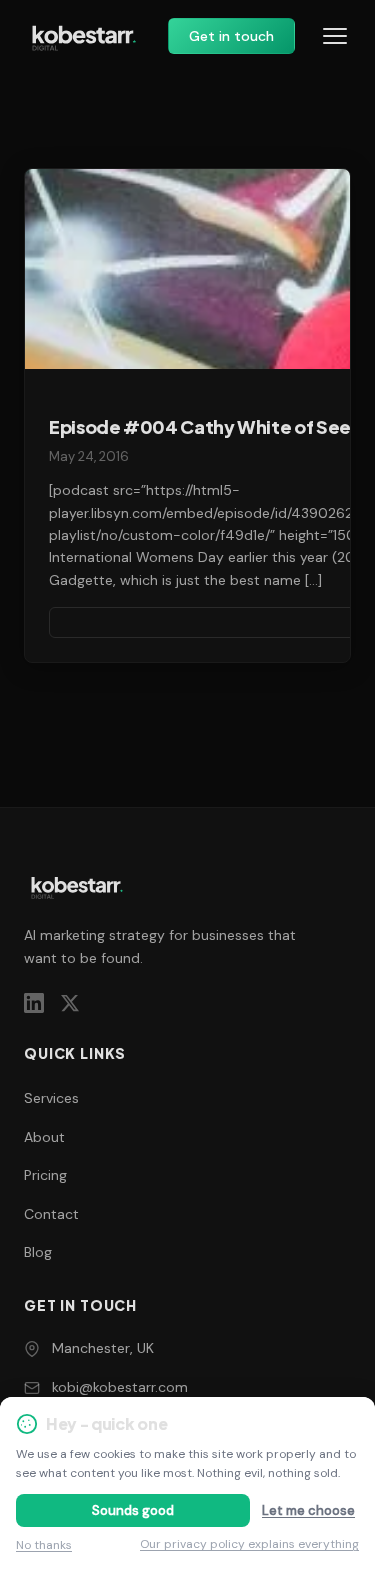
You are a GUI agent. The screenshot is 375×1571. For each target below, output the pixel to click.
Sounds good (133, 1510)
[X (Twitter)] (70, 1003)
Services (51, 1098)
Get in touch (231, 36)
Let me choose (308, 1510)
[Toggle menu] (335, 36)
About (44, 1137)
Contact (51, 1214)
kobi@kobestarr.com (120, 1387)
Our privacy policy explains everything (249, 1544)
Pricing (45, 1175)
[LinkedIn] (34, 1003)
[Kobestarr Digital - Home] (84, 36)
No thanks (44, 1545)
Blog (38, 1252)
